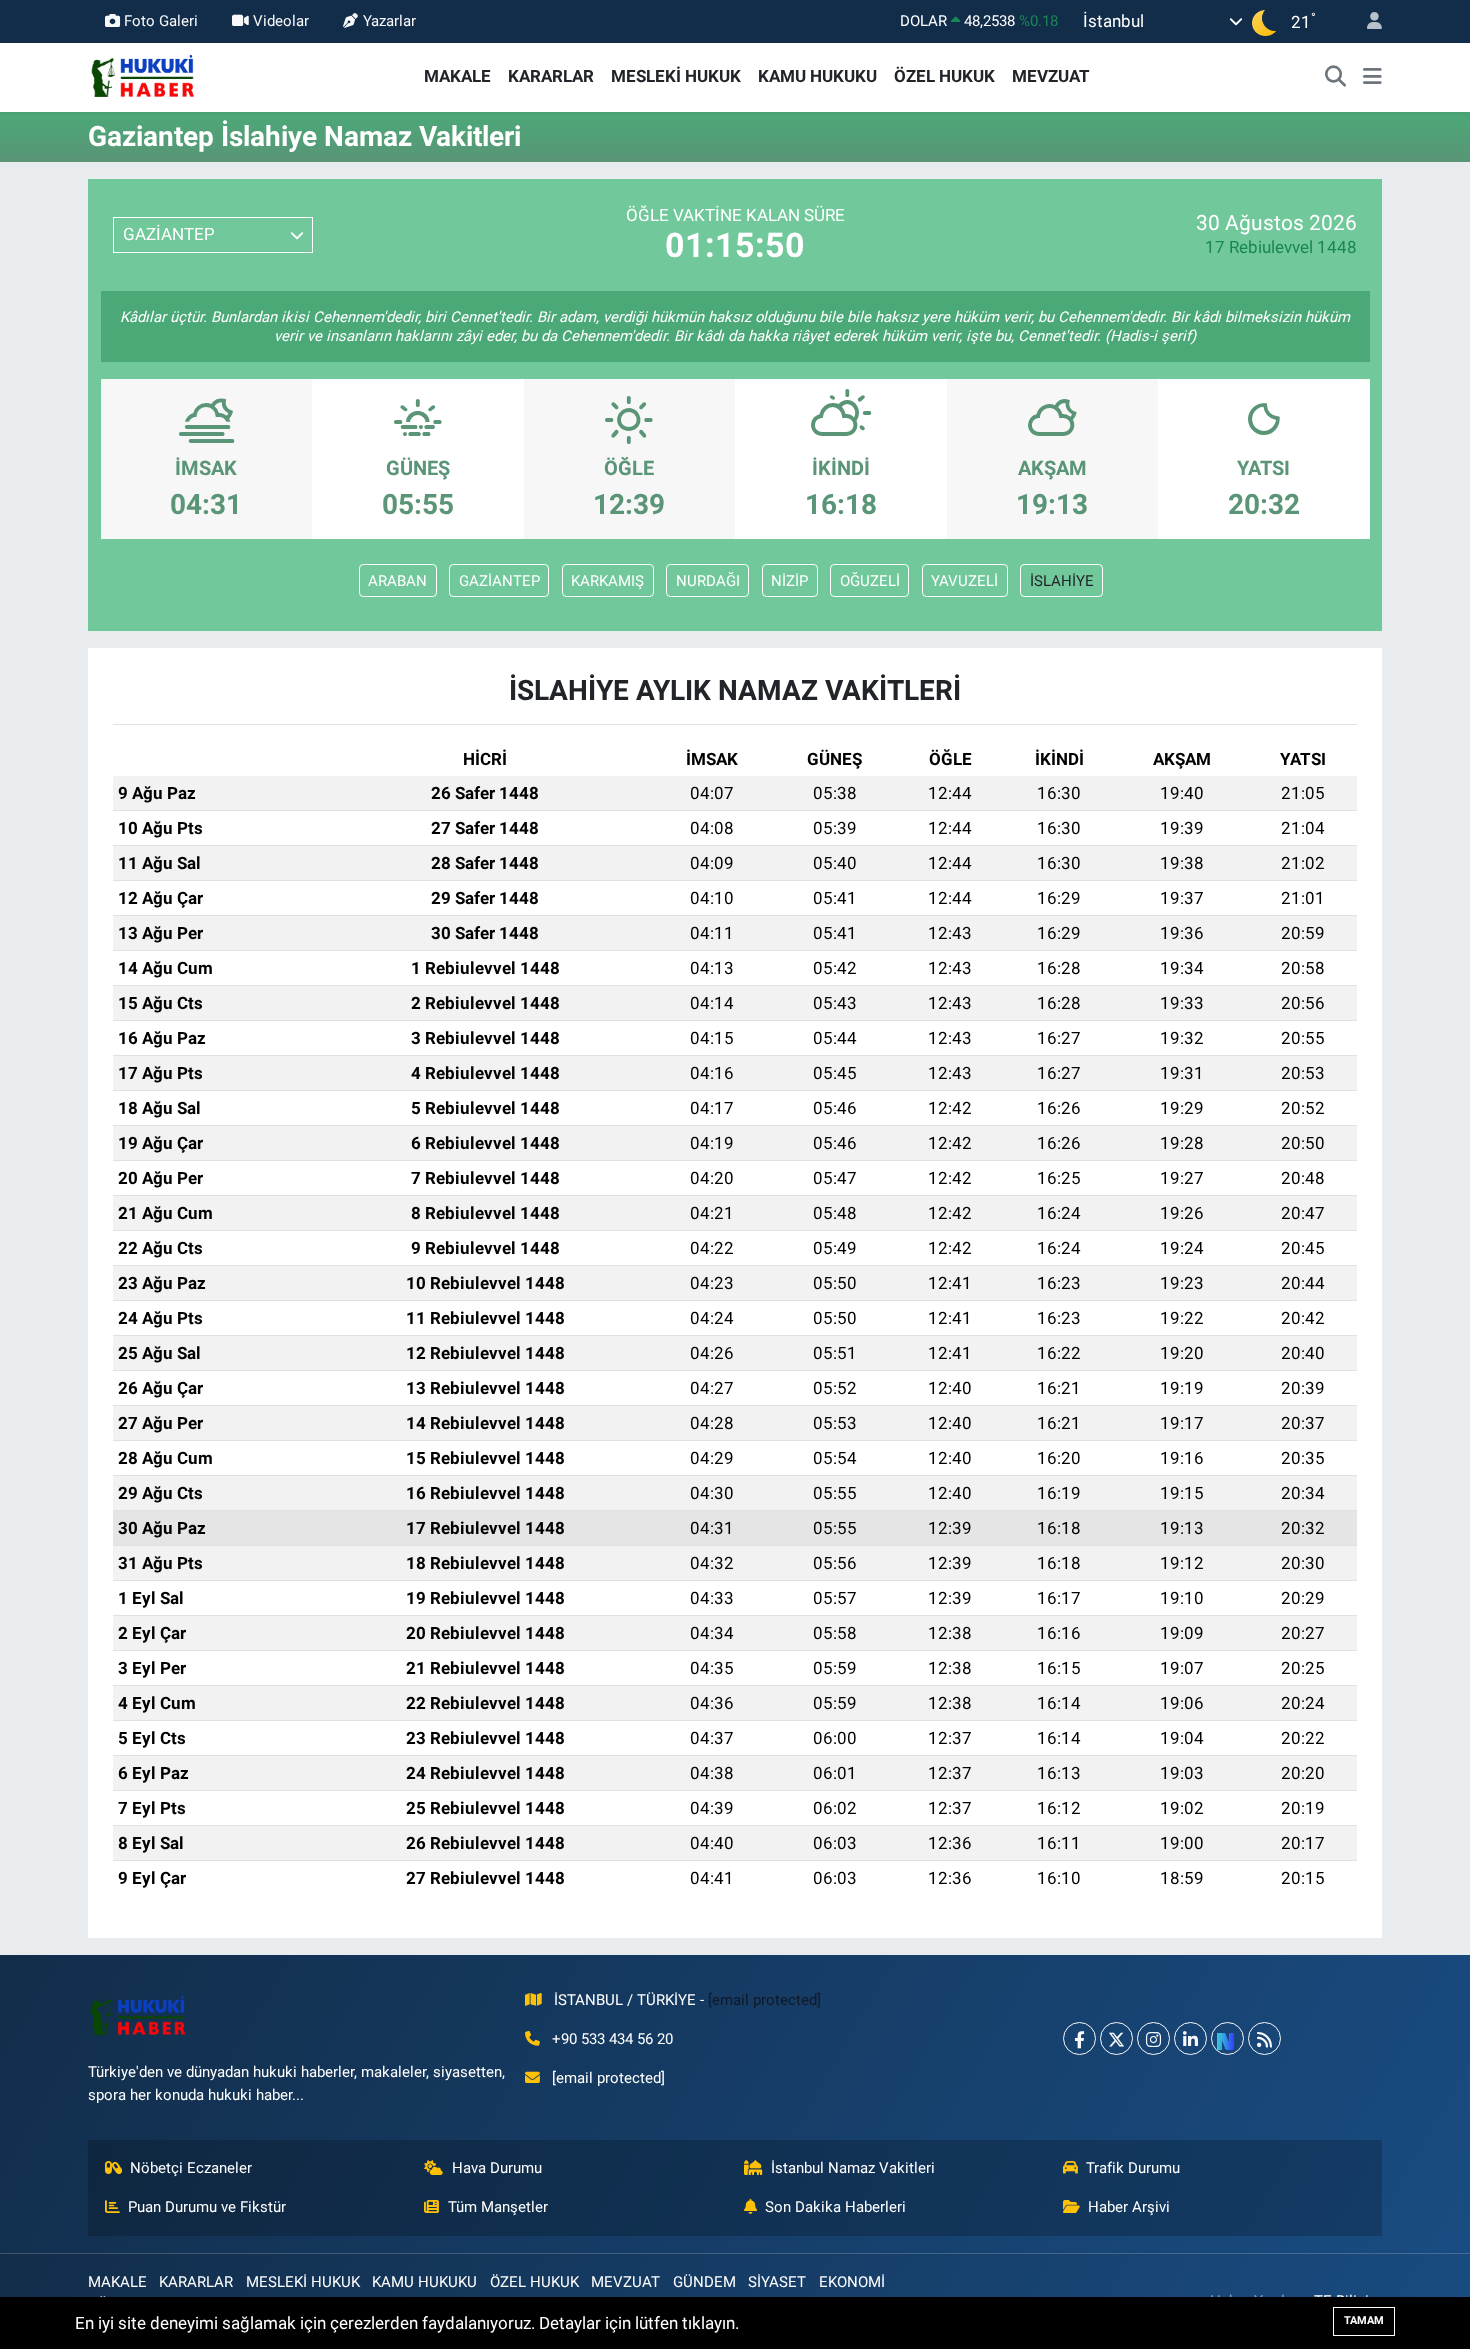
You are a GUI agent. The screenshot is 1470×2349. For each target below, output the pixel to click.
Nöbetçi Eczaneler (191, 2168)
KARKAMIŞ (607, 581)
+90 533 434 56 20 (612, 2039)
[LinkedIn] (1190, 2038)
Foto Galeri (161, 21)
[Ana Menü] (1372, 77)
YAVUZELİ (964, 581)
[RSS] (1264, 2038)
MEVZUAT (1051, 76)
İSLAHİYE (1062, 581)
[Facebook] (1079, 2038)
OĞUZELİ (870, 581)
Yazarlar (389, 21)
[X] (1116, 2038)
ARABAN (397, 581)
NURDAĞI (708, 581)
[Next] (1227, 2038)
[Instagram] (1153, 2038)
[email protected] (764, 2000)
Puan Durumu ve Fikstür (207, 2207)
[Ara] (1336, 77)
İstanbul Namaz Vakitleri (853, 2168)
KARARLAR (551, 76)
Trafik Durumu (1133, 2168)
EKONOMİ (852, 2282)
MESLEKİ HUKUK (676, 76)
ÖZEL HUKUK (944, 76)
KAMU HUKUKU (817, 76)
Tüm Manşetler (498, 2207)
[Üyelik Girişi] (1366, 21)
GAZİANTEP (499, 581)
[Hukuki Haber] (142, 75)
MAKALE (457, 76)
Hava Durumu (497, 2168)
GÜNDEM (704, 2282)
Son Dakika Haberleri (835, 2207)
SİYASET (777, 2282)
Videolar (281, 21)
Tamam (1364, 2320)
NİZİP (789, 581)
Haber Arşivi (1129, 2207)
